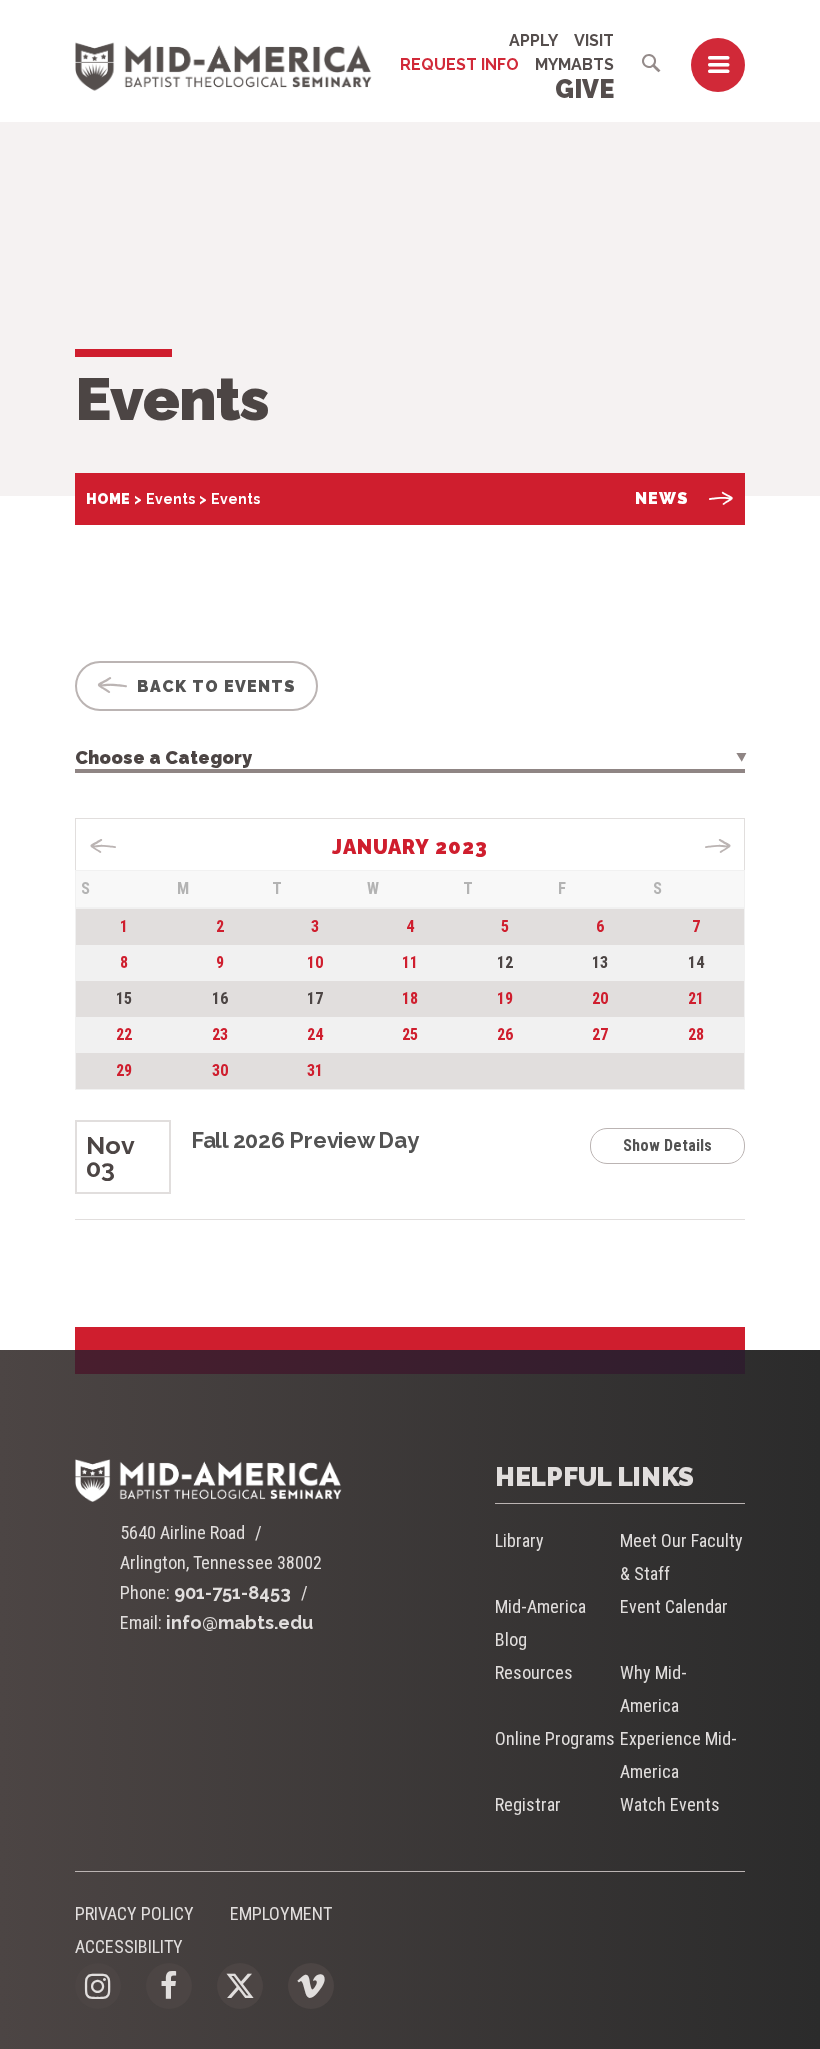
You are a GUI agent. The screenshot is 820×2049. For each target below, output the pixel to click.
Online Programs (555, 1738)
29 (124, 1070)
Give (584, 89)
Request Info (459, 64)
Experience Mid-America (678, 1755)
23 (220, 1034)
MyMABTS (574, 64)
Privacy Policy (134, 1913)
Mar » (717, 846)
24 (315, 1034)
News (662, 498)
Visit (594, 40)
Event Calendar (674, 1606)
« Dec (103, 846)
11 (410, 962)
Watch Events (670, 1804)
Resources (534, 1672)
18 (410, 998)
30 (220, 1070)
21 (696, 998)
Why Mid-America (653, 1689)
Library (519, 1540)
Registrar (528, 1804)
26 (505, 1034)
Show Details (667, 1145)
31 (315, 1070)
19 (505, 998)
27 (600, 1034)
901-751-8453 (232, 1592)
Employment (281, 1913)
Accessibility (129, 1946)
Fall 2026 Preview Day (305, 1140)
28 (696, 1034)
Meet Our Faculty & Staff (681, 1557)
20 (600, 998)
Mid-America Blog (540, 1623)
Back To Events (214, 686)
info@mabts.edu (239, 1622)
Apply (533, 40)
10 (315, 962)
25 (410, 1034)
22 (124, 1034)
